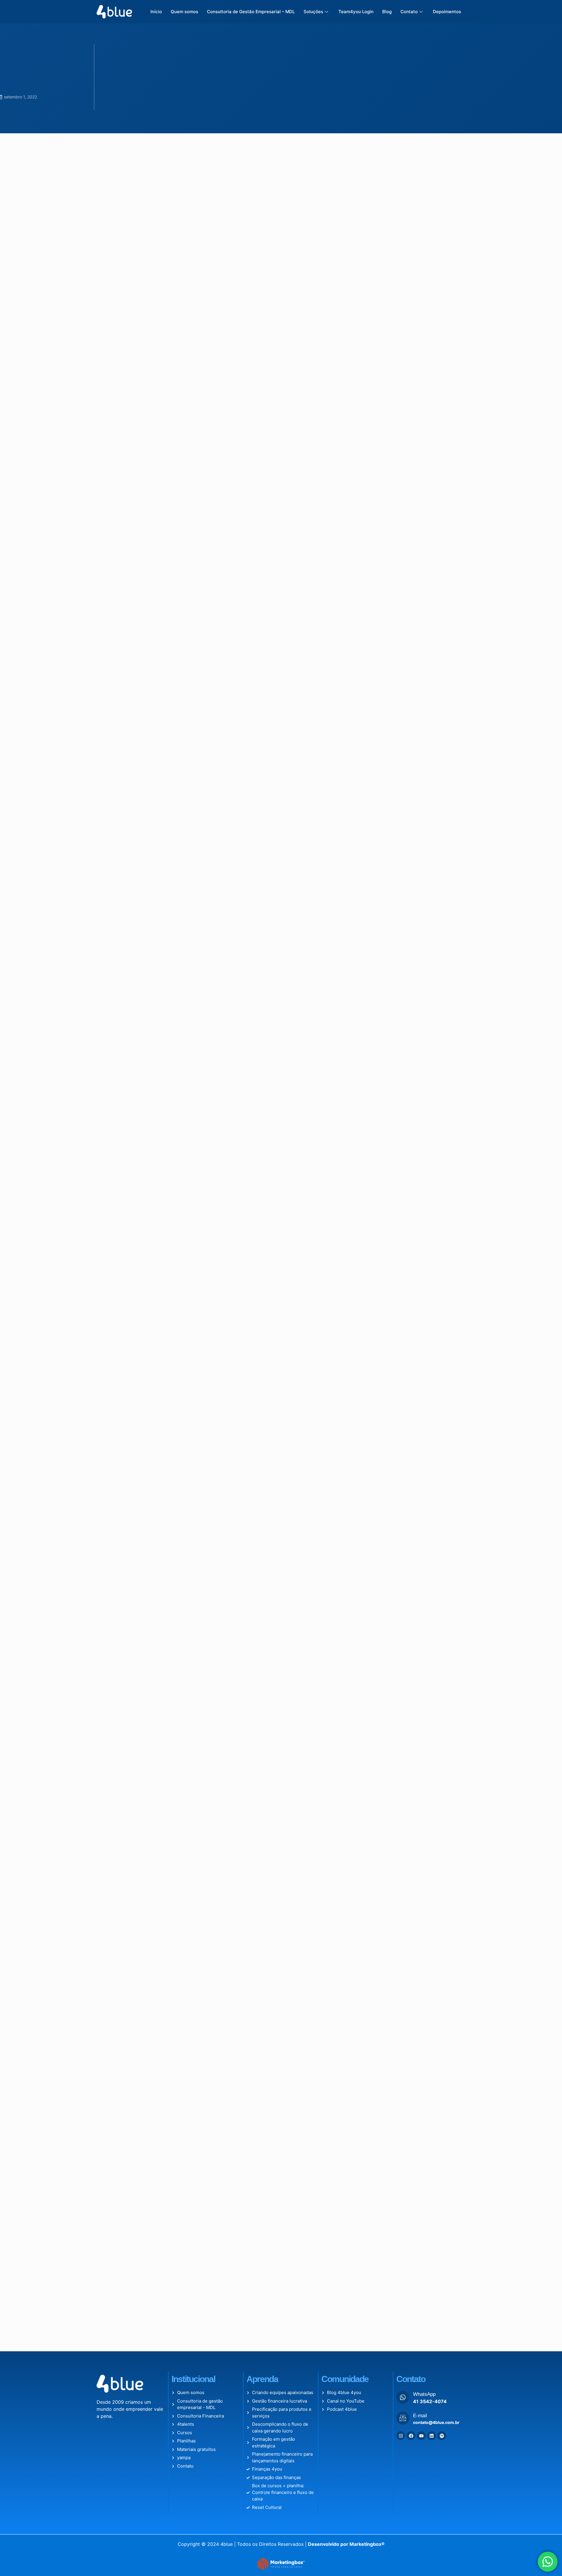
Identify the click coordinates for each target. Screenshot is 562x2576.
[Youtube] (421, 2436)
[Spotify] (442, 2436)
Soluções (313, 12)
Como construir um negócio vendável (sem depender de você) (424, 202)
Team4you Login (356, 12)
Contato (409, 12)
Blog (387, 12)
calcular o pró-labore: (192, 1219)
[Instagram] (401, 2436)
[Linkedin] (431, 2436)
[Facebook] (411, 2436)
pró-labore (199, 762)
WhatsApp (424, 2394)
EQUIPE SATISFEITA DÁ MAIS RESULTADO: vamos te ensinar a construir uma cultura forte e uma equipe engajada (425, 369)
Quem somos (184, 12)
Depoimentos (447, 12)
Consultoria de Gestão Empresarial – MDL (251, 12)
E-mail (420, 2416)
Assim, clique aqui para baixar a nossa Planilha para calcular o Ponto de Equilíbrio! (197, 1295)
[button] (135, 2300)
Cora (222, 1017)
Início (156, 12)
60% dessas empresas (147, 309)
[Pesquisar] (449, 167)
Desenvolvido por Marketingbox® (346, 2544)
